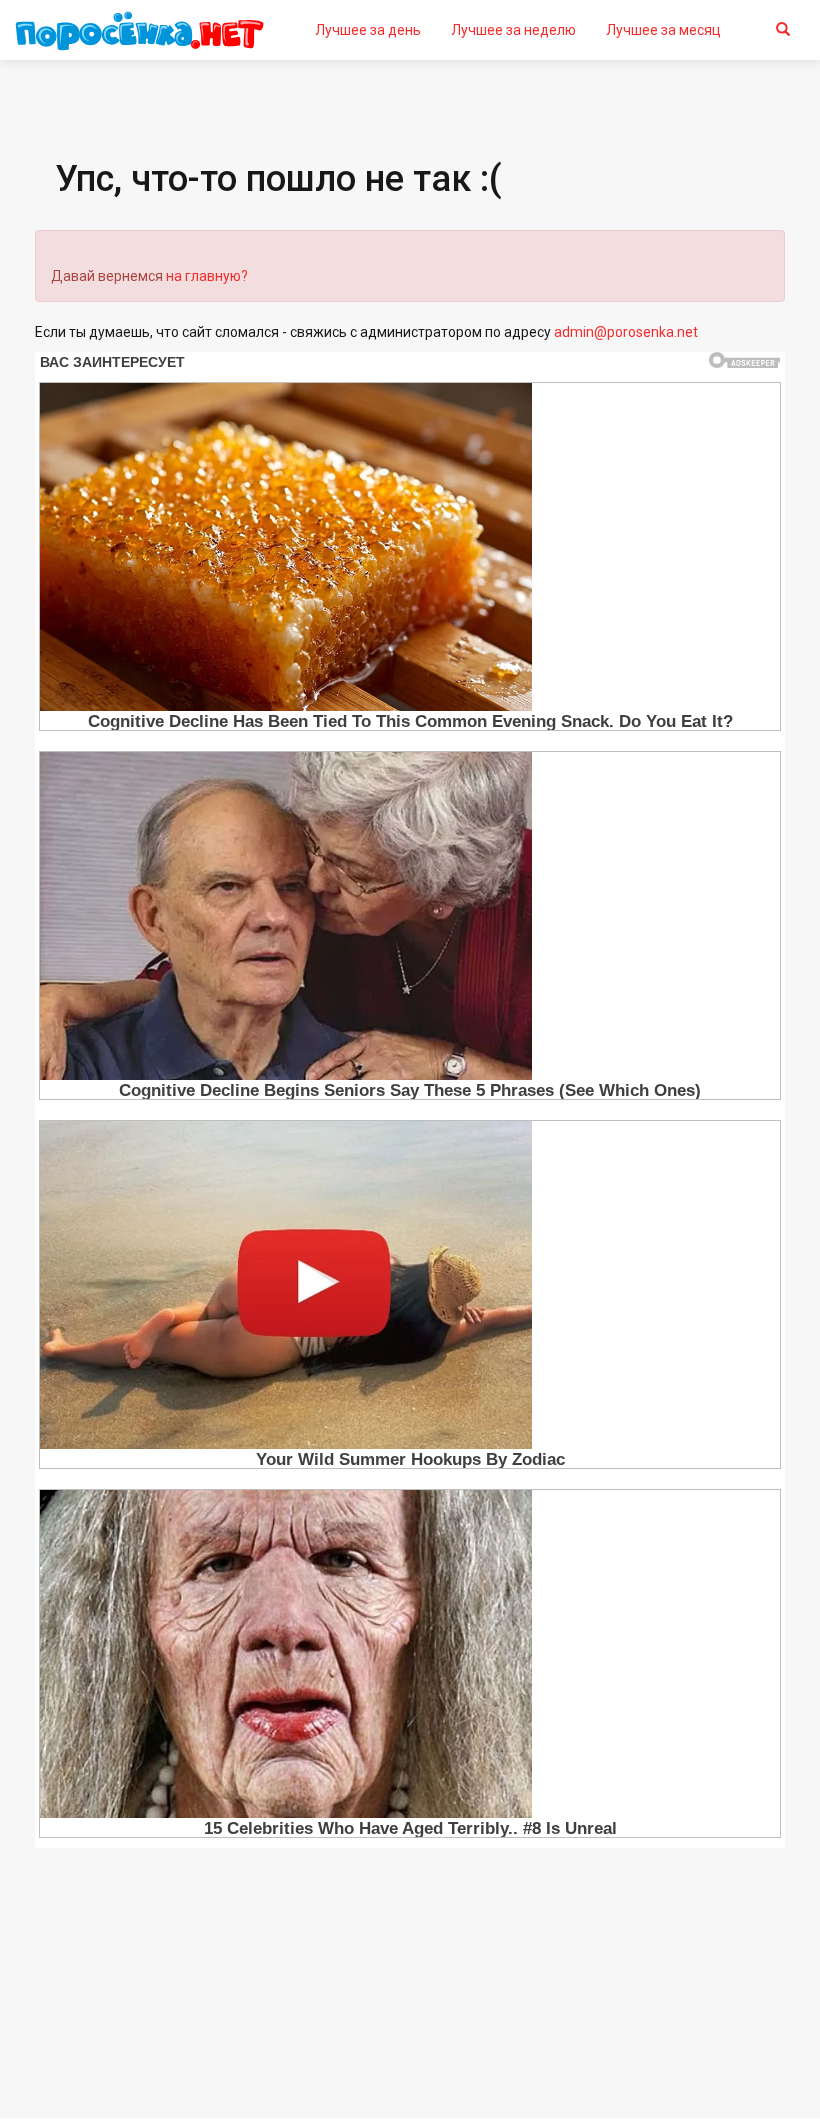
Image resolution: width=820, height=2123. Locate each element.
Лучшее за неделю (513, 30)
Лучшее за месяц (663, 30)
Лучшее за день (368, 30)
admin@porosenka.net (626, 332)
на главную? (207, 276)
